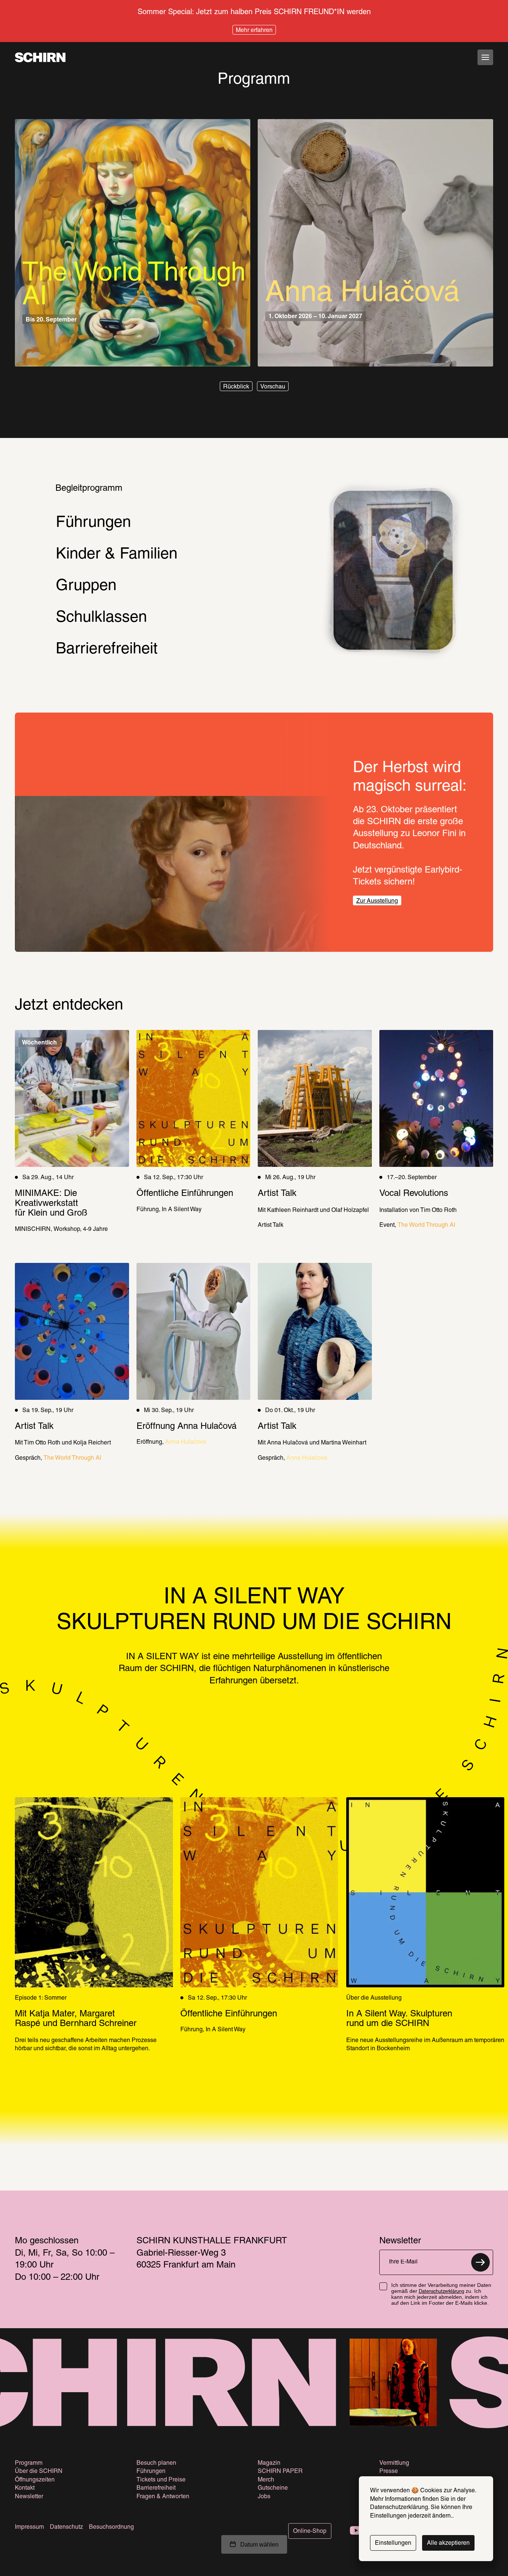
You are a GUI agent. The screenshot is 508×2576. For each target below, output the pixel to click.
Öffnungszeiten (35, 2480)
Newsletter (29, 2497)
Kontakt (25, 2488)
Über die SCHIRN (39, 2471)
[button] (236, 386)
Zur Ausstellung (377, 901)
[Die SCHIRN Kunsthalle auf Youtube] (356, 2531)
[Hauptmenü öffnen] (485, 57)
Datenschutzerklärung (441, 2292)
